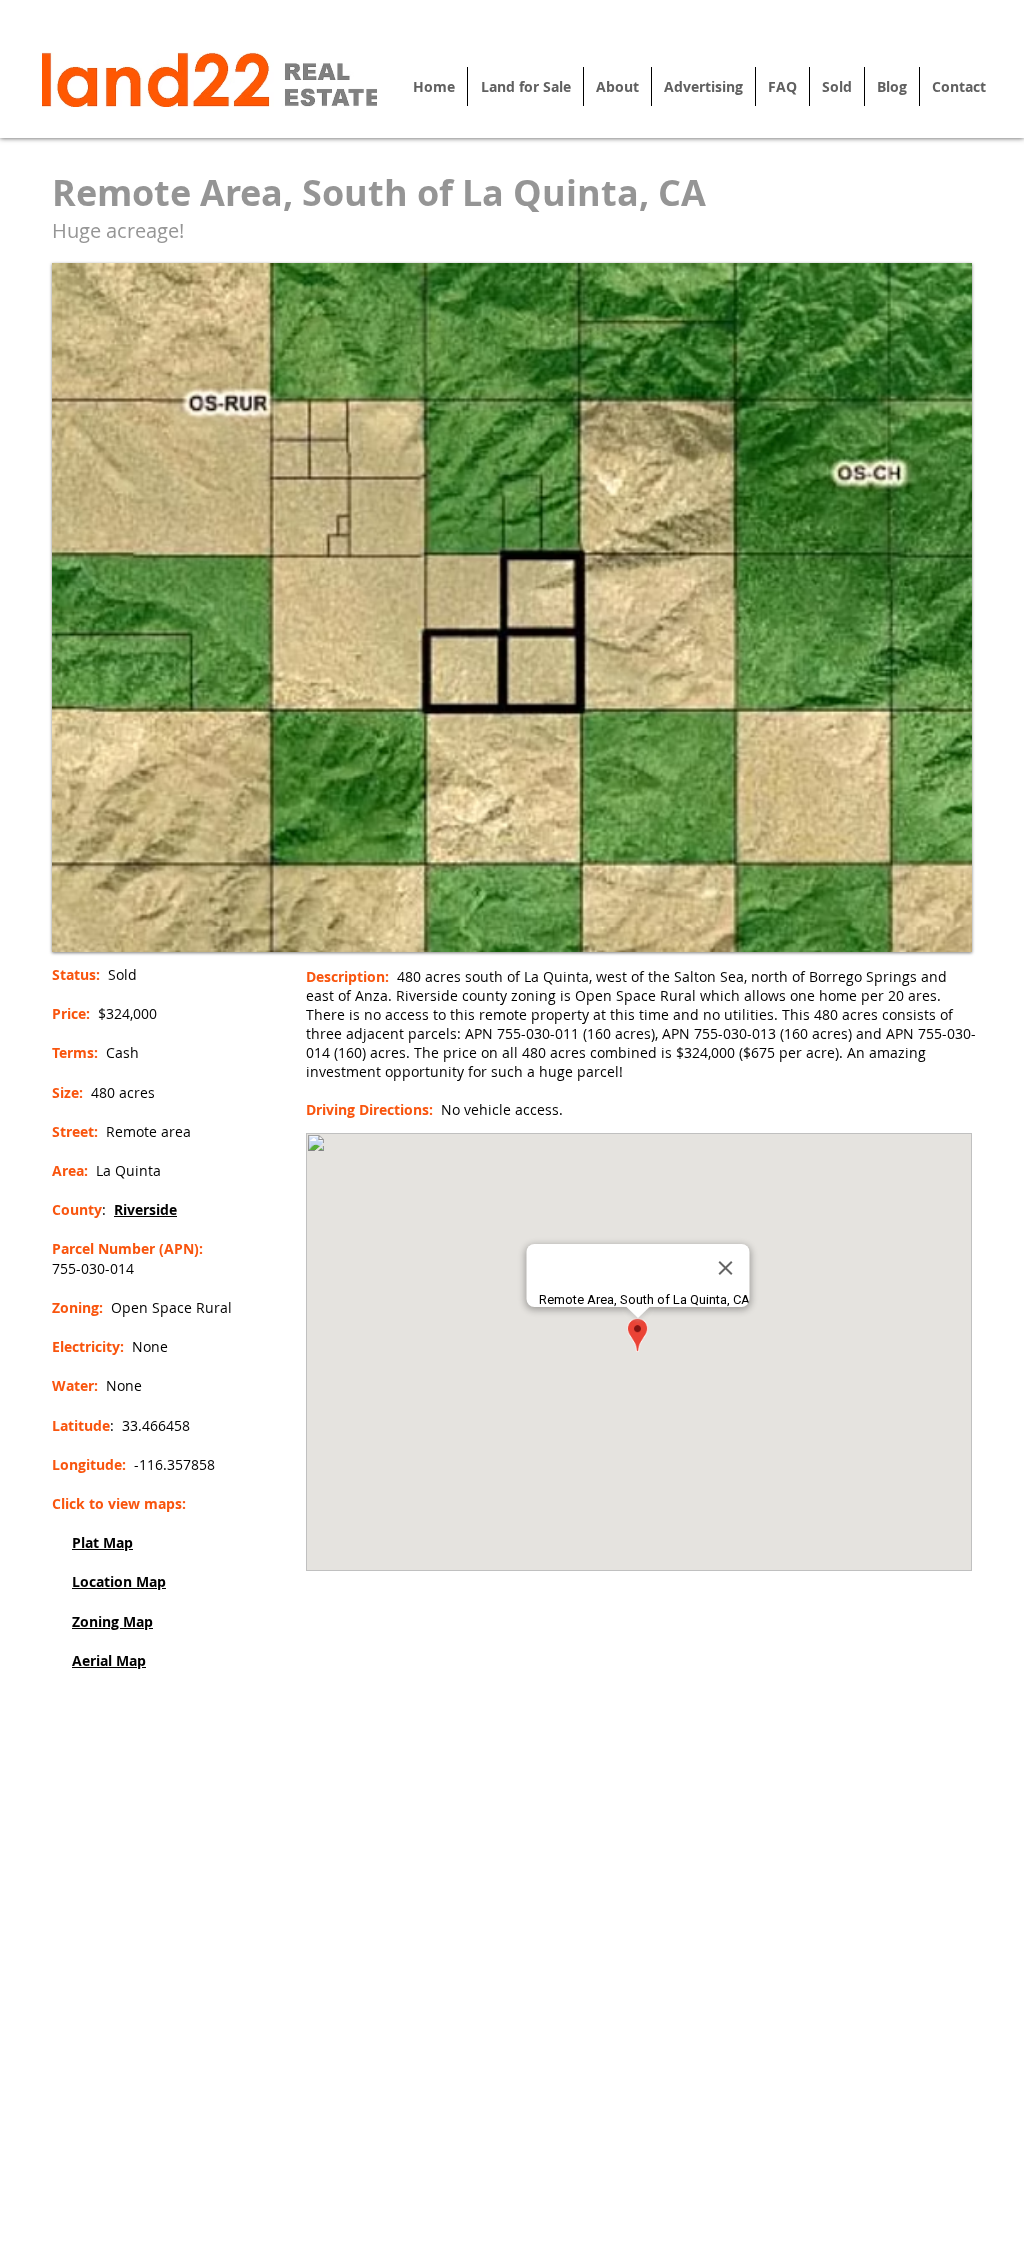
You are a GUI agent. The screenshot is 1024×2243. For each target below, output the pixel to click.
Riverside (145, 1209)
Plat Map (102, 1542)
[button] (512, 607)
